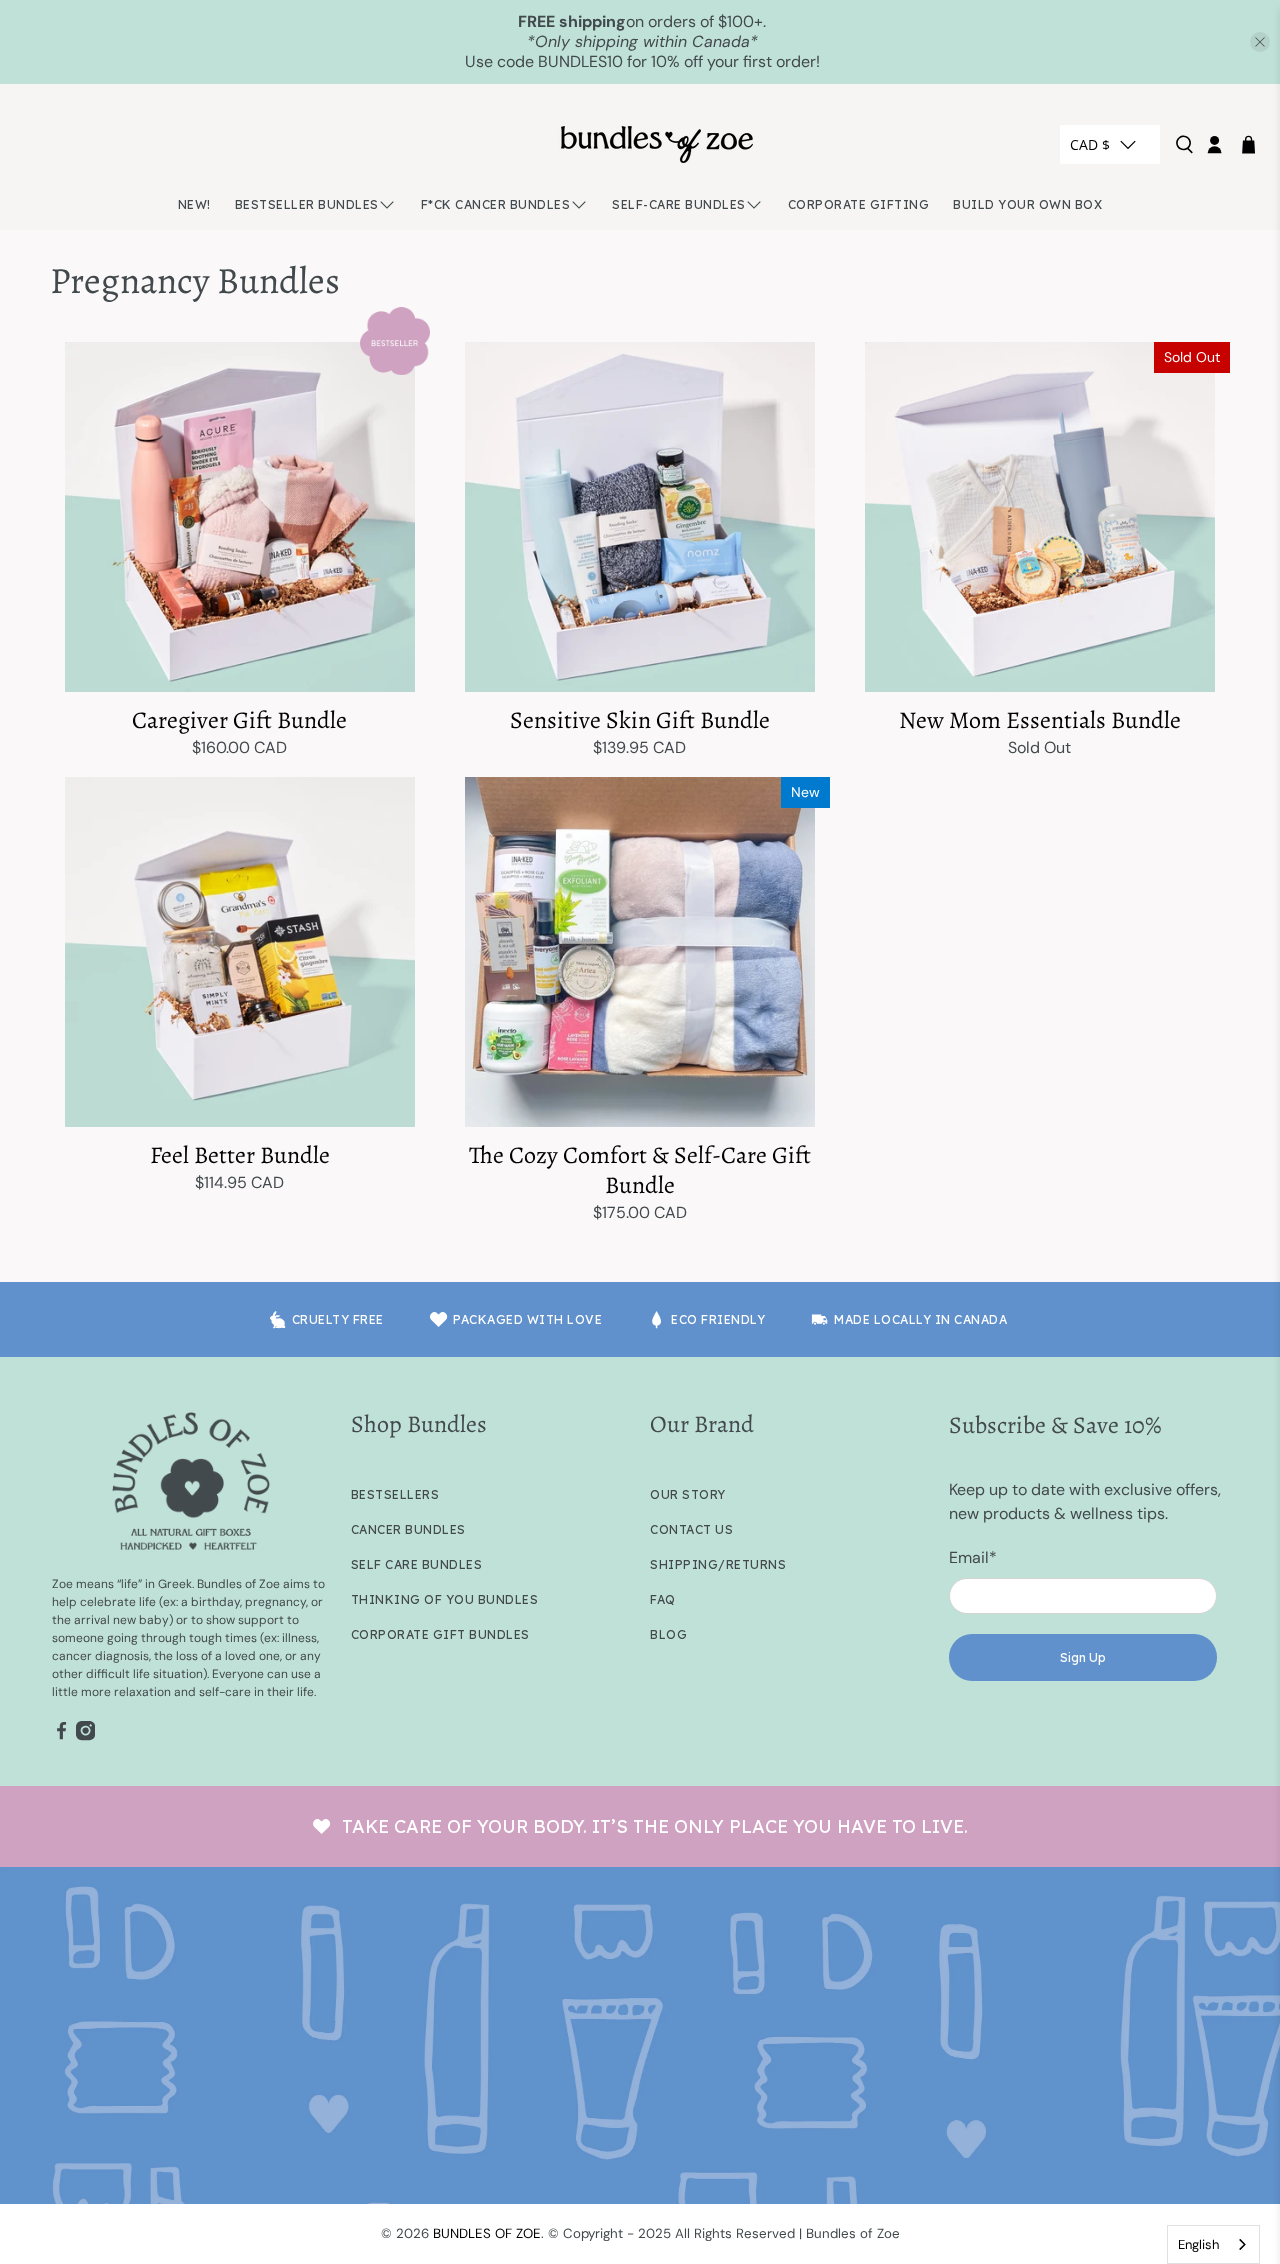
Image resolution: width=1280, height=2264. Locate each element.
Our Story (688, 1494)
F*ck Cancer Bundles (496, 204)
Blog (668, 1634)
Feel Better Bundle (240, 1154)
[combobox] (1213, 2244)
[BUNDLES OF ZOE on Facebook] (61, 1737)
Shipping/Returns (718, 1564)
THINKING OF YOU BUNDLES (445, 1599)
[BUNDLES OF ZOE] (657, 144)
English (1198, 2244)
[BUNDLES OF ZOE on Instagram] (85, 1737)
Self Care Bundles (417, 1564)
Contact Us (691, 1529)
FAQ (663, 1599)
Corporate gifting (859, 204)
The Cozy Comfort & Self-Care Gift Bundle (640, 1169)
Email (973, 1557)
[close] (1260, 42)
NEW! (194, 204)
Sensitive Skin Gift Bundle (640, 719)
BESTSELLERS (395, 1494)
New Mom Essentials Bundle (1040, 719)
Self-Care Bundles (679, 204)
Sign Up (1083, 1657)
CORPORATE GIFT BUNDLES (440, 1634)
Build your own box (1027, 204)
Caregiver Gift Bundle (239, 719)
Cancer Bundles (408, 1529)
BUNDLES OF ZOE (487, 2233)
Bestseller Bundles (307, 204)
